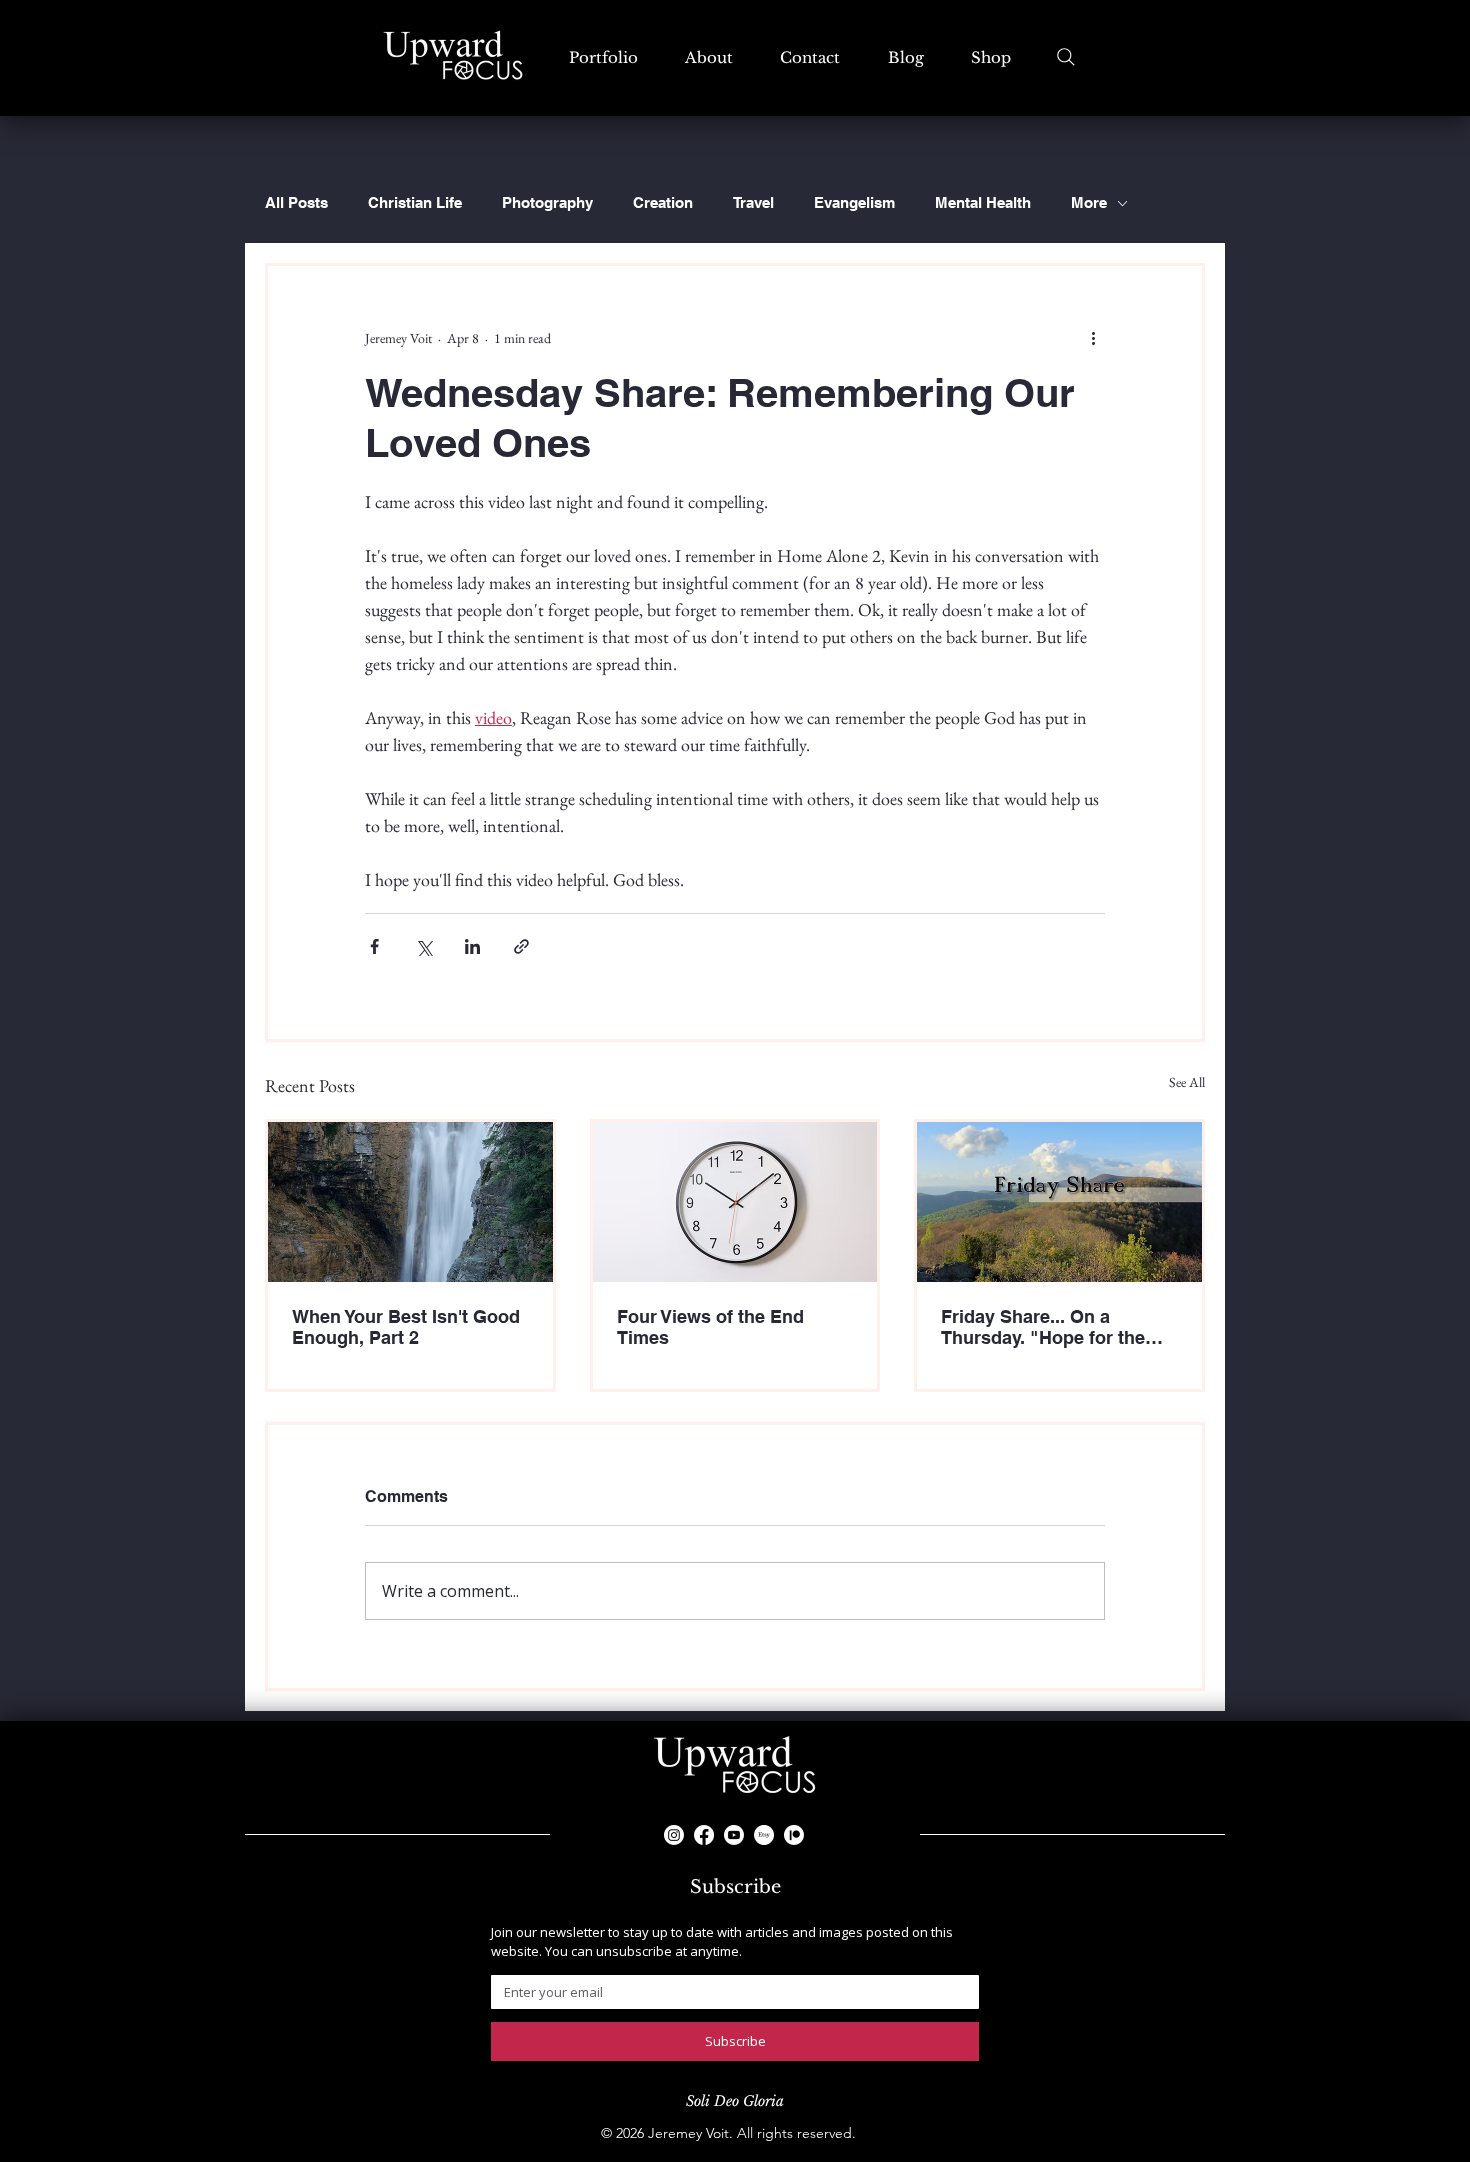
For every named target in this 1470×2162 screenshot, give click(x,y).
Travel (753, 202)
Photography (547, 202)
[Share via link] (521, 946)
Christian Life (415, 202)
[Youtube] (734, 1835)
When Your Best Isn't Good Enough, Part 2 (406, 1327)
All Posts (296, 202)
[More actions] (1093, 338)
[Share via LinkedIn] (472, 946)
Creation (663, 202)
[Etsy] (764, 1835)
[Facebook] (704, 1835)
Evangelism (854, 202)
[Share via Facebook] (374, 946)
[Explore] (1066, 57)
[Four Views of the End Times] (735, 1202)
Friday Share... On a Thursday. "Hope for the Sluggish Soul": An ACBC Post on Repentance (1051, 1327)
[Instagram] (674, 1835)
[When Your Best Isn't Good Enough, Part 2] (410, 1202)
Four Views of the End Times (710, 1327)
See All (1187, 1082)
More (1089, 202)
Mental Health (983, 202)
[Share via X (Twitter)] (423, 946)
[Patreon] (794, 1835)
